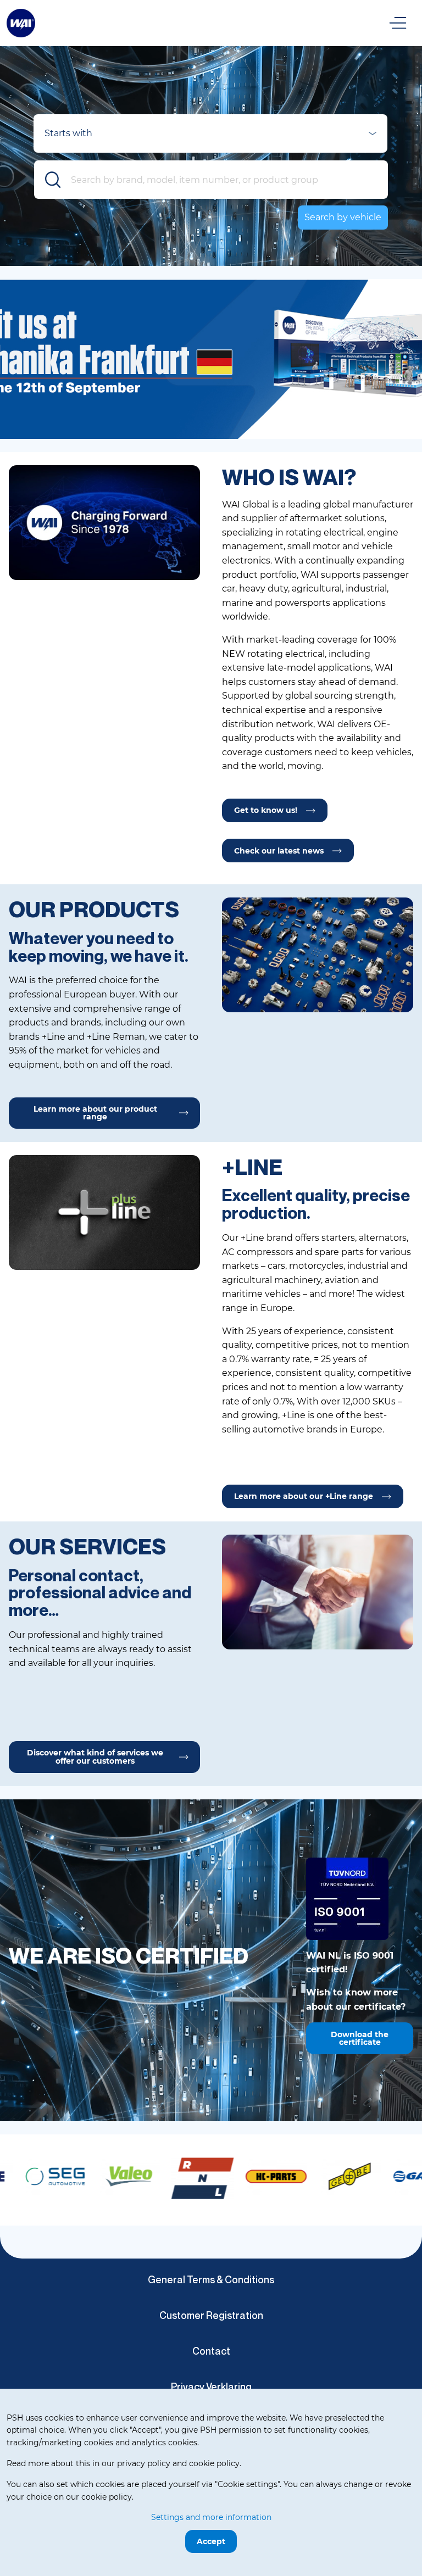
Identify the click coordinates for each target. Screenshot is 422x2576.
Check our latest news (279, 851)
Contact (211, 2351)
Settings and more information (211, 2517)
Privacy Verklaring (211, 2387)
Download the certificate (360, 2038)
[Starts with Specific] (210, 137)
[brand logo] (54, 2177)
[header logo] (21, 22)
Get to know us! (266, 810)
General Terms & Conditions (211, 2279)
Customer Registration (211, 2315)
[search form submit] (53, 180)
